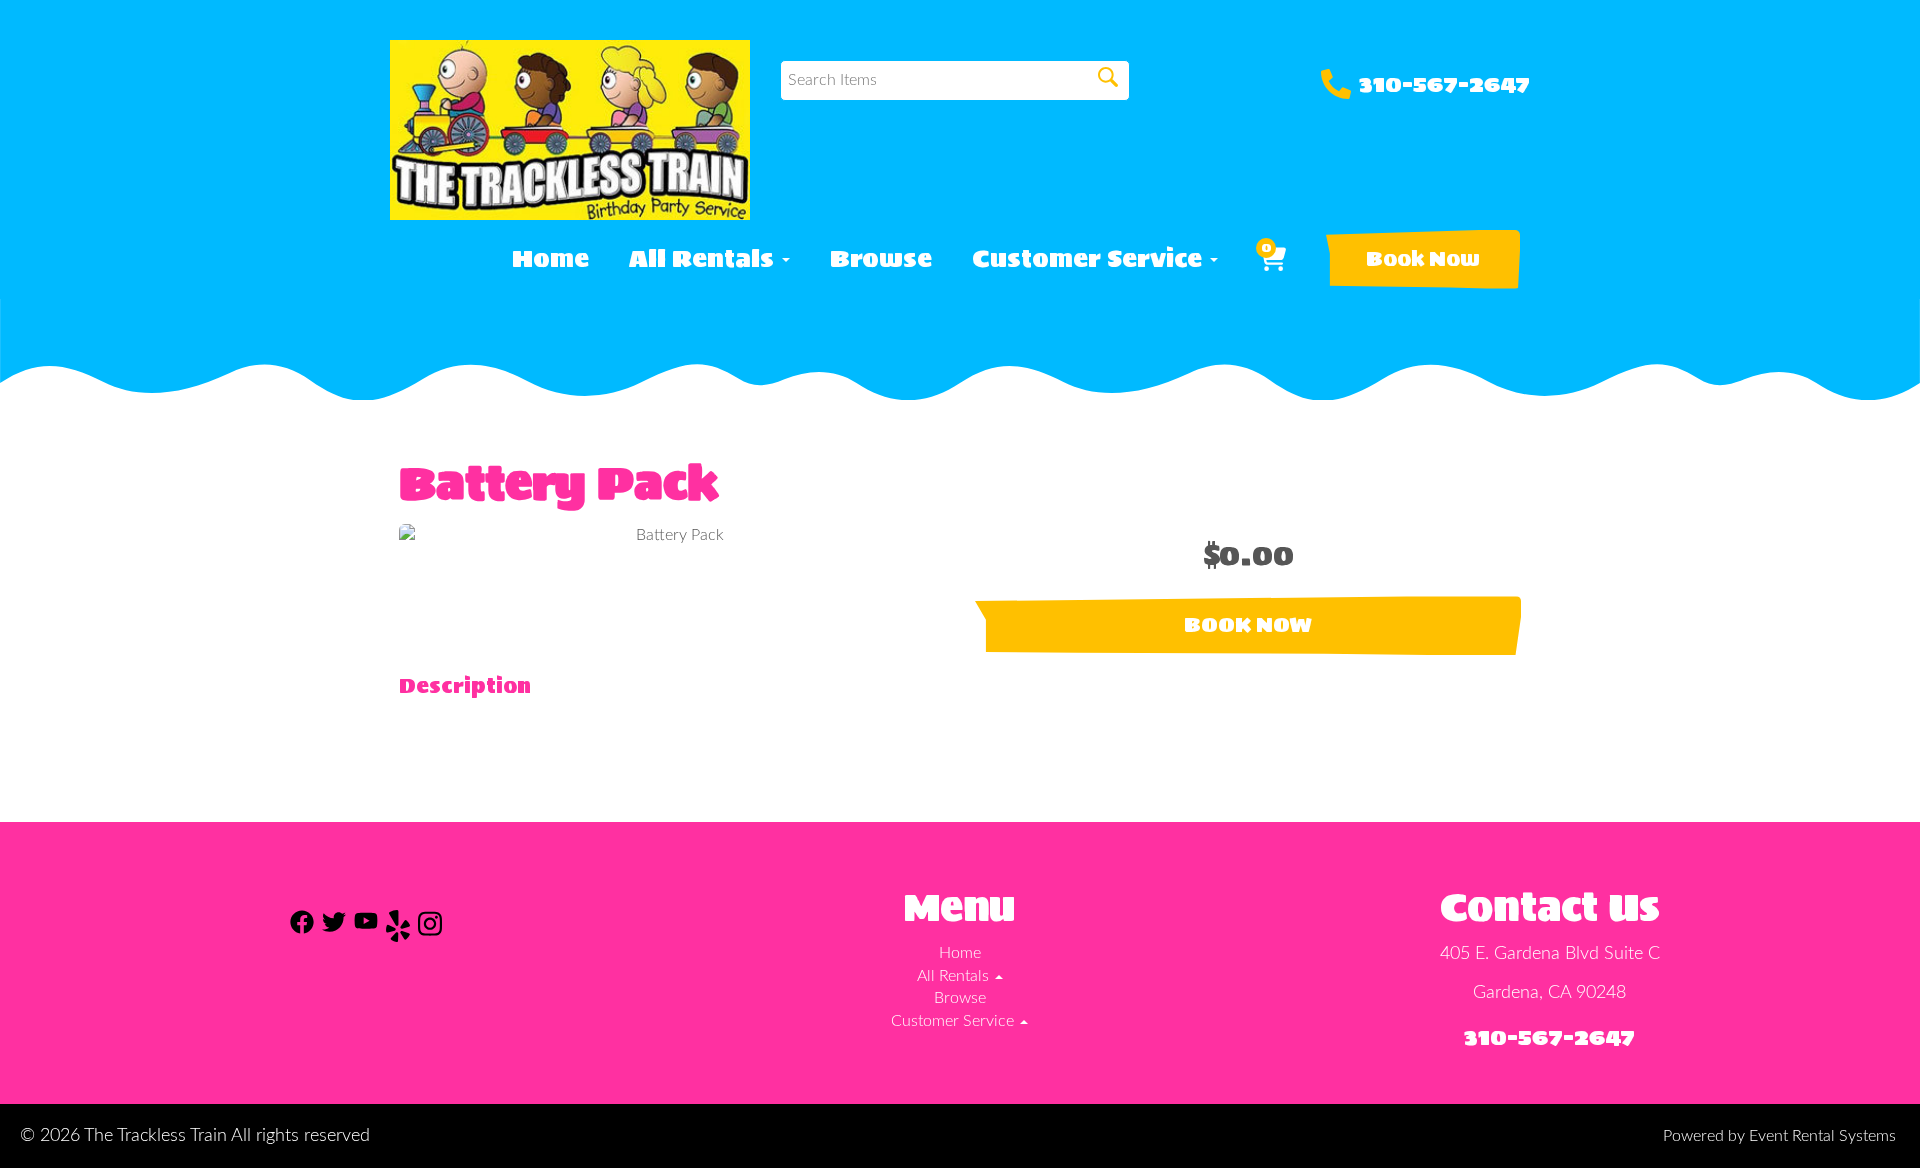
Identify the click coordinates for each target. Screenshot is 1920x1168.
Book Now (1423, 259)
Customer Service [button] (1090, 259)
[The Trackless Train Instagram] (430, 929)
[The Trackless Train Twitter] (334, 929)
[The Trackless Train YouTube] (366, 929)
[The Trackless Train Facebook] (302, 929)
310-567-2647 (1444, 84)
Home (550, 259)
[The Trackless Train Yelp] (398, 929)
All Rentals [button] (704, 259)
